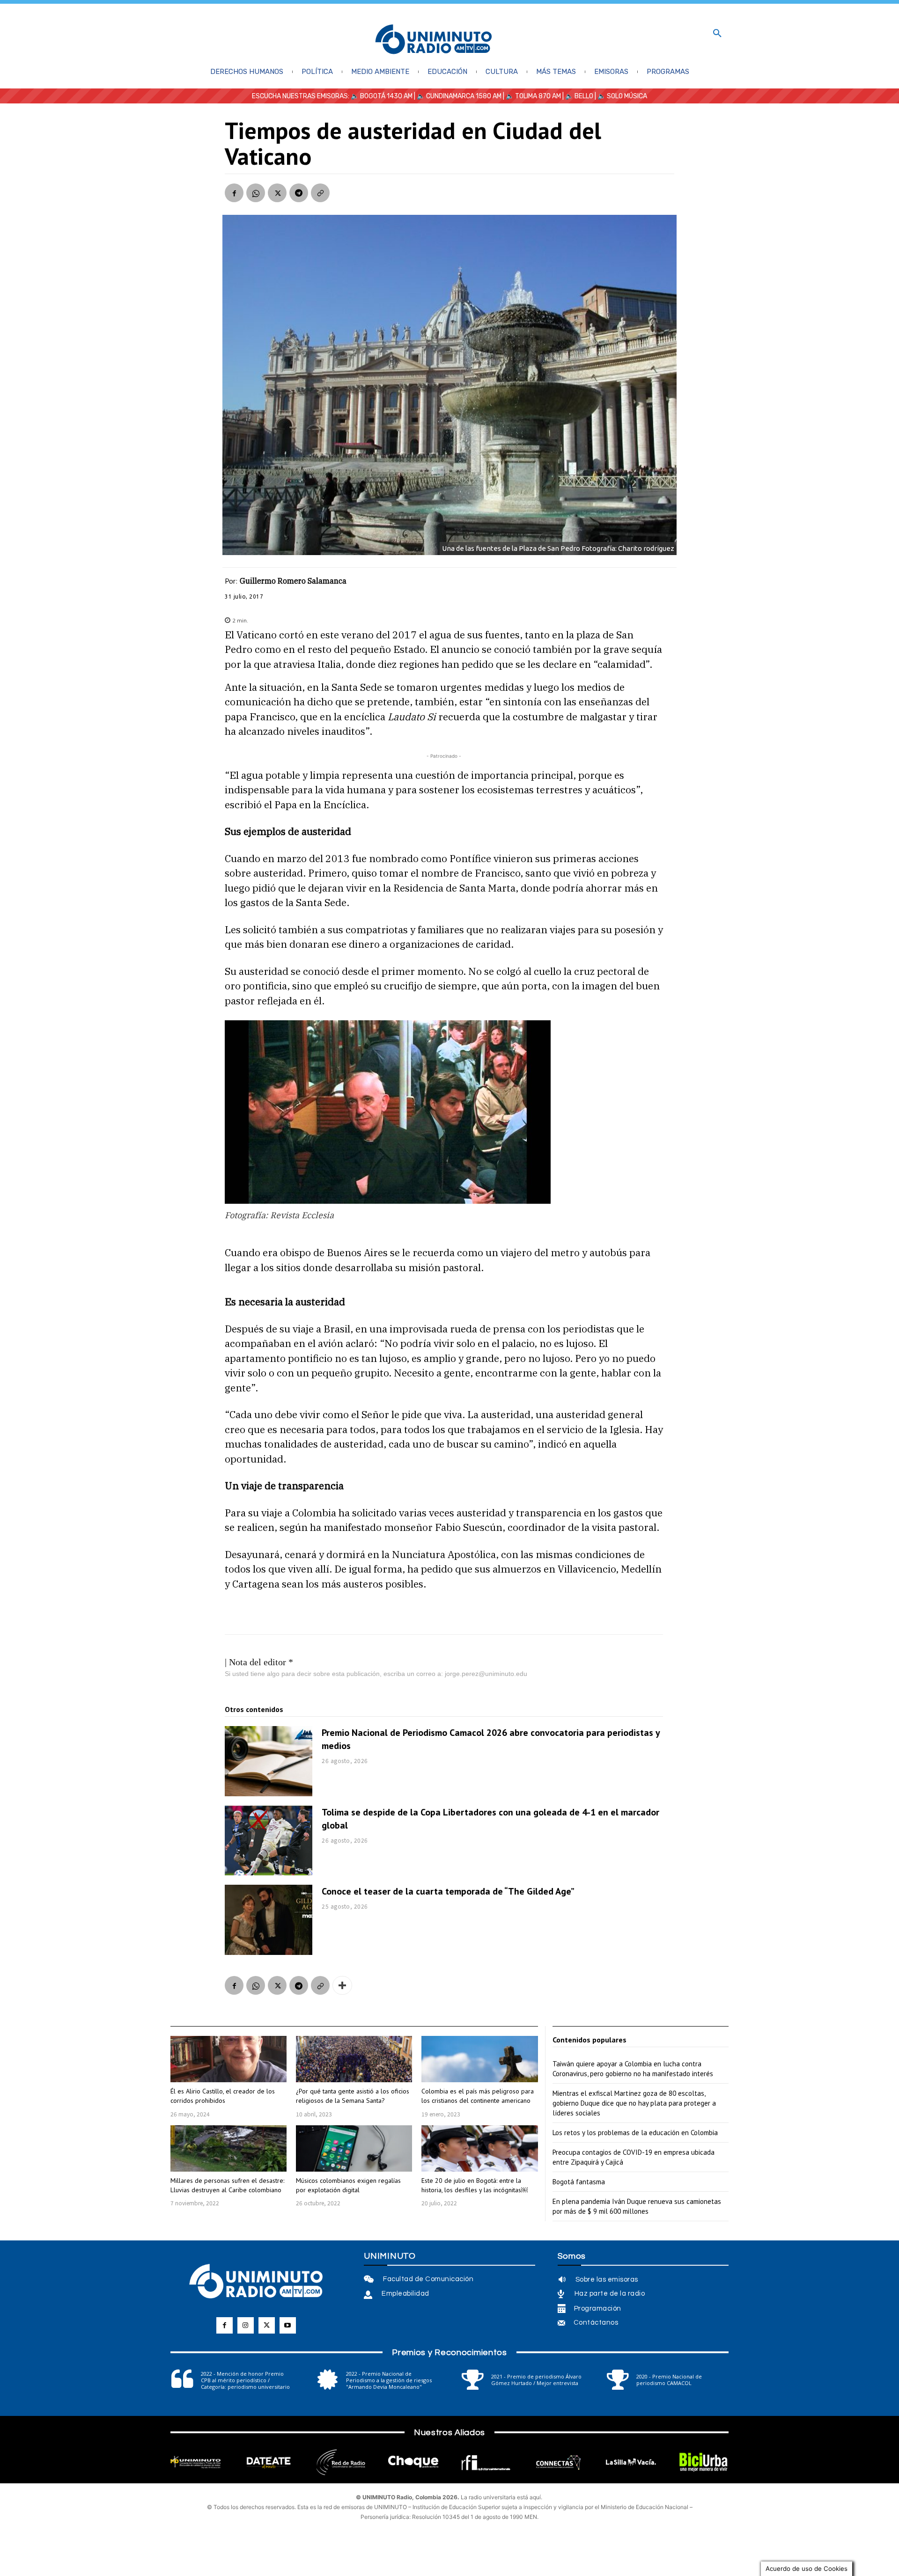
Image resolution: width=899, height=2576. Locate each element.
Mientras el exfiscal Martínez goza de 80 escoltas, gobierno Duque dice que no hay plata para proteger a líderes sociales (634, 2103)
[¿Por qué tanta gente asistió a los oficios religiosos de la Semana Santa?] (354, 2059)
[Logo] (434, 40)
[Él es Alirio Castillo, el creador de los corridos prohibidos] (228, 2059)
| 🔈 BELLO (577, 96)
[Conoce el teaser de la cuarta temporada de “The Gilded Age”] (269, 1920)
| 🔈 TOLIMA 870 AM (531, 96)
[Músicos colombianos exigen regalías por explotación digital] (354, 2148)
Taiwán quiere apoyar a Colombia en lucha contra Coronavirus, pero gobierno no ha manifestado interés (633, 2069)
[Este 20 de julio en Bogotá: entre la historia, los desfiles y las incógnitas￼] (479, 2148)
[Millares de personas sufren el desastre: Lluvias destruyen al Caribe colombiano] (228, 2148)
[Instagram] (246, 2325)
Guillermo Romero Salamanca (293, 581)
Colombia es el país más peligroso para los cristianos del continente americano (478, 2096)
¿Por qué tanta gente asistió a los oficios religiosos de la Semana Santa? (353, 2096)
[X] (277, 193)
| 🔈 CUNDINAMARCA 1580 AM (457, 96)
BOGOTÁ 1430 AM (386, 96)
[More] (342, 1985)
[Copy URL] (320, 193)
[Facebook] (234, 193)
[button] (717, 34)
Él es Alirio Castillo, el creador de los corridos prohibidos (223, 2096)
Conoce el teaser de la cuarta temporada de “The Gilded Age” (448, 1891)
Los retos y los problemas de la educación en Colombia (635, 2133)
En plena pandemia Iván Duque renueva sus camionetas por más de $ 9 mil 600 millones (637, 2206)
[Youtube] (288, 2325)
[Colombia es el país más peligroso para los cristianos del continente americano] (479, 2059)
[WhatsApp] (256, 193)
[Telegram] (299, 193)
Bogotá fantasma (579, 2182)
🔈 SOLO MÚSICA (622, 96)
